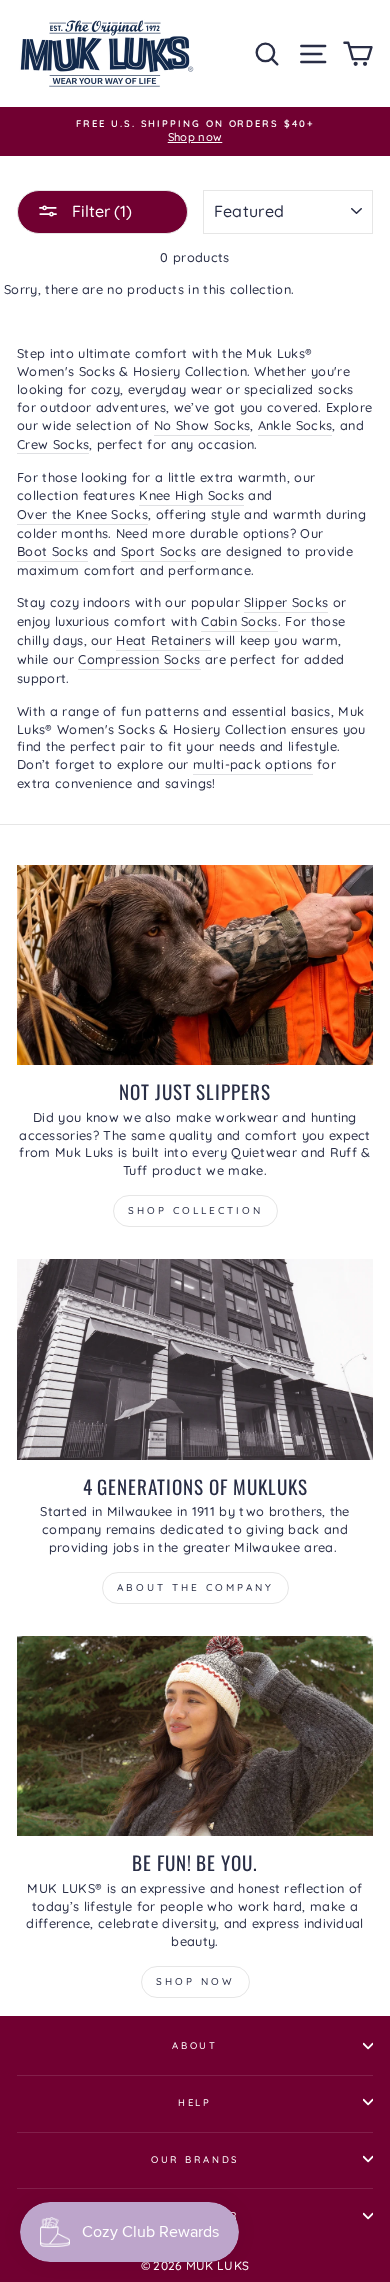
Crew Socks (53, 444)
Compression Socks (139, 659)
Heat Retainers (163, 640)
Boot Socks (52, 551)
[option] (195, 131)
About (195, 2045)
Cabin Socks (239, 621)
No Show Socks (202, 425)
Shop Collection (195, 1210)
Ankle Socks (295, 425)
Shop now (195, 1981)
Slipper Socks (286, 602)
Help (195, 2102)
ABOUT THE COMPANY (195, 1587)
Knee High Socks (191, 495)
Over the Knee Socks (82, 514)
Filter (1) (100, 211)
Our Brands (195, 2159)
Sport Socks (159, 551)
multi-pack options (253, 764)
